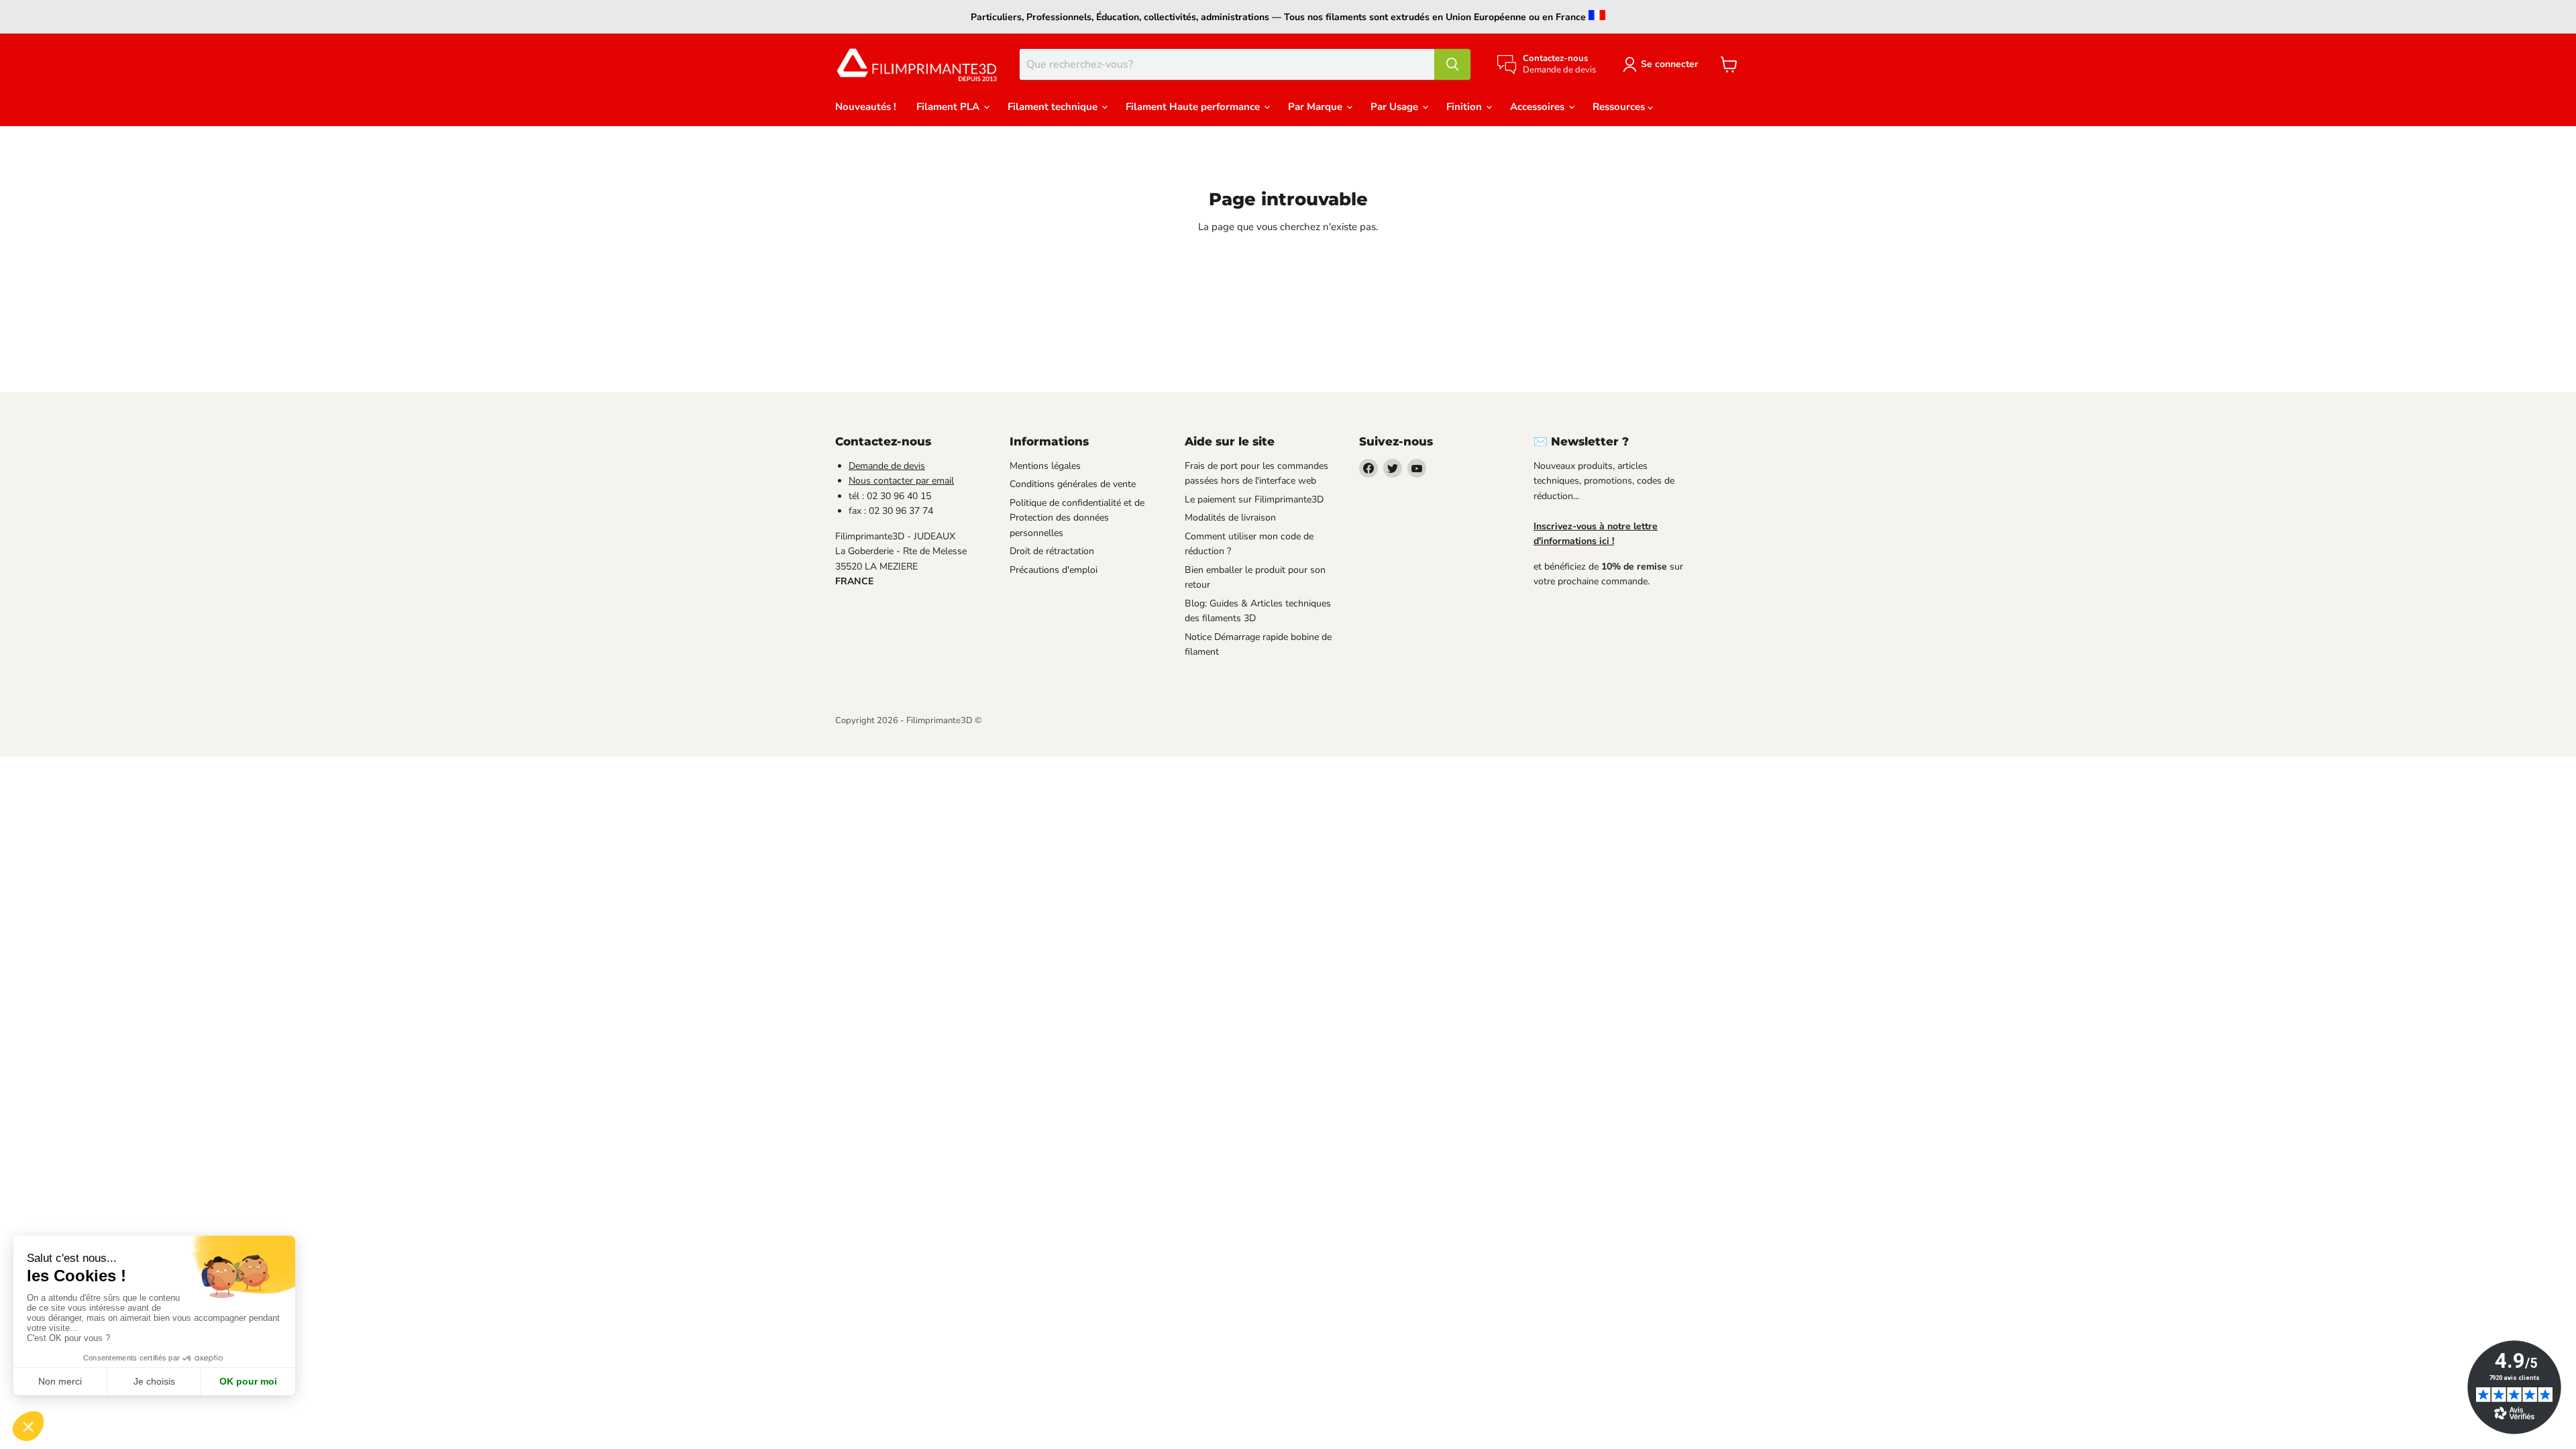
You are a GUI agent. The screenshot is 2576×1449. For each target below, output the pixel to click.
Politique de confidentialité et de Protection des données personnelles (1077, 518)
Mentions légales (1045, 466)
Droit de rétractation (1052, 551)
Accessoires (1539, 107)
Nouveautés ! (866, 107)
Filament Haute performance (1194, 107)
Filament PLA (949, 107)
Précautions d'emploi (1054, 570)
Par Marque (1317, 107)
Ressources (1620, 107)
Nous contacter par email (901, 481)
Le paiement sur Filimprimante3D (1254, 499)
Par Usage (1396, 107)
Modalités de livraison (1230, 518)
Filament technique (1054, 107)
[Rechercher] (1452, 64)
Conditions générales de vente (1073, 484)
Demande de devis (887, 466)
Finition (1465, 107)
